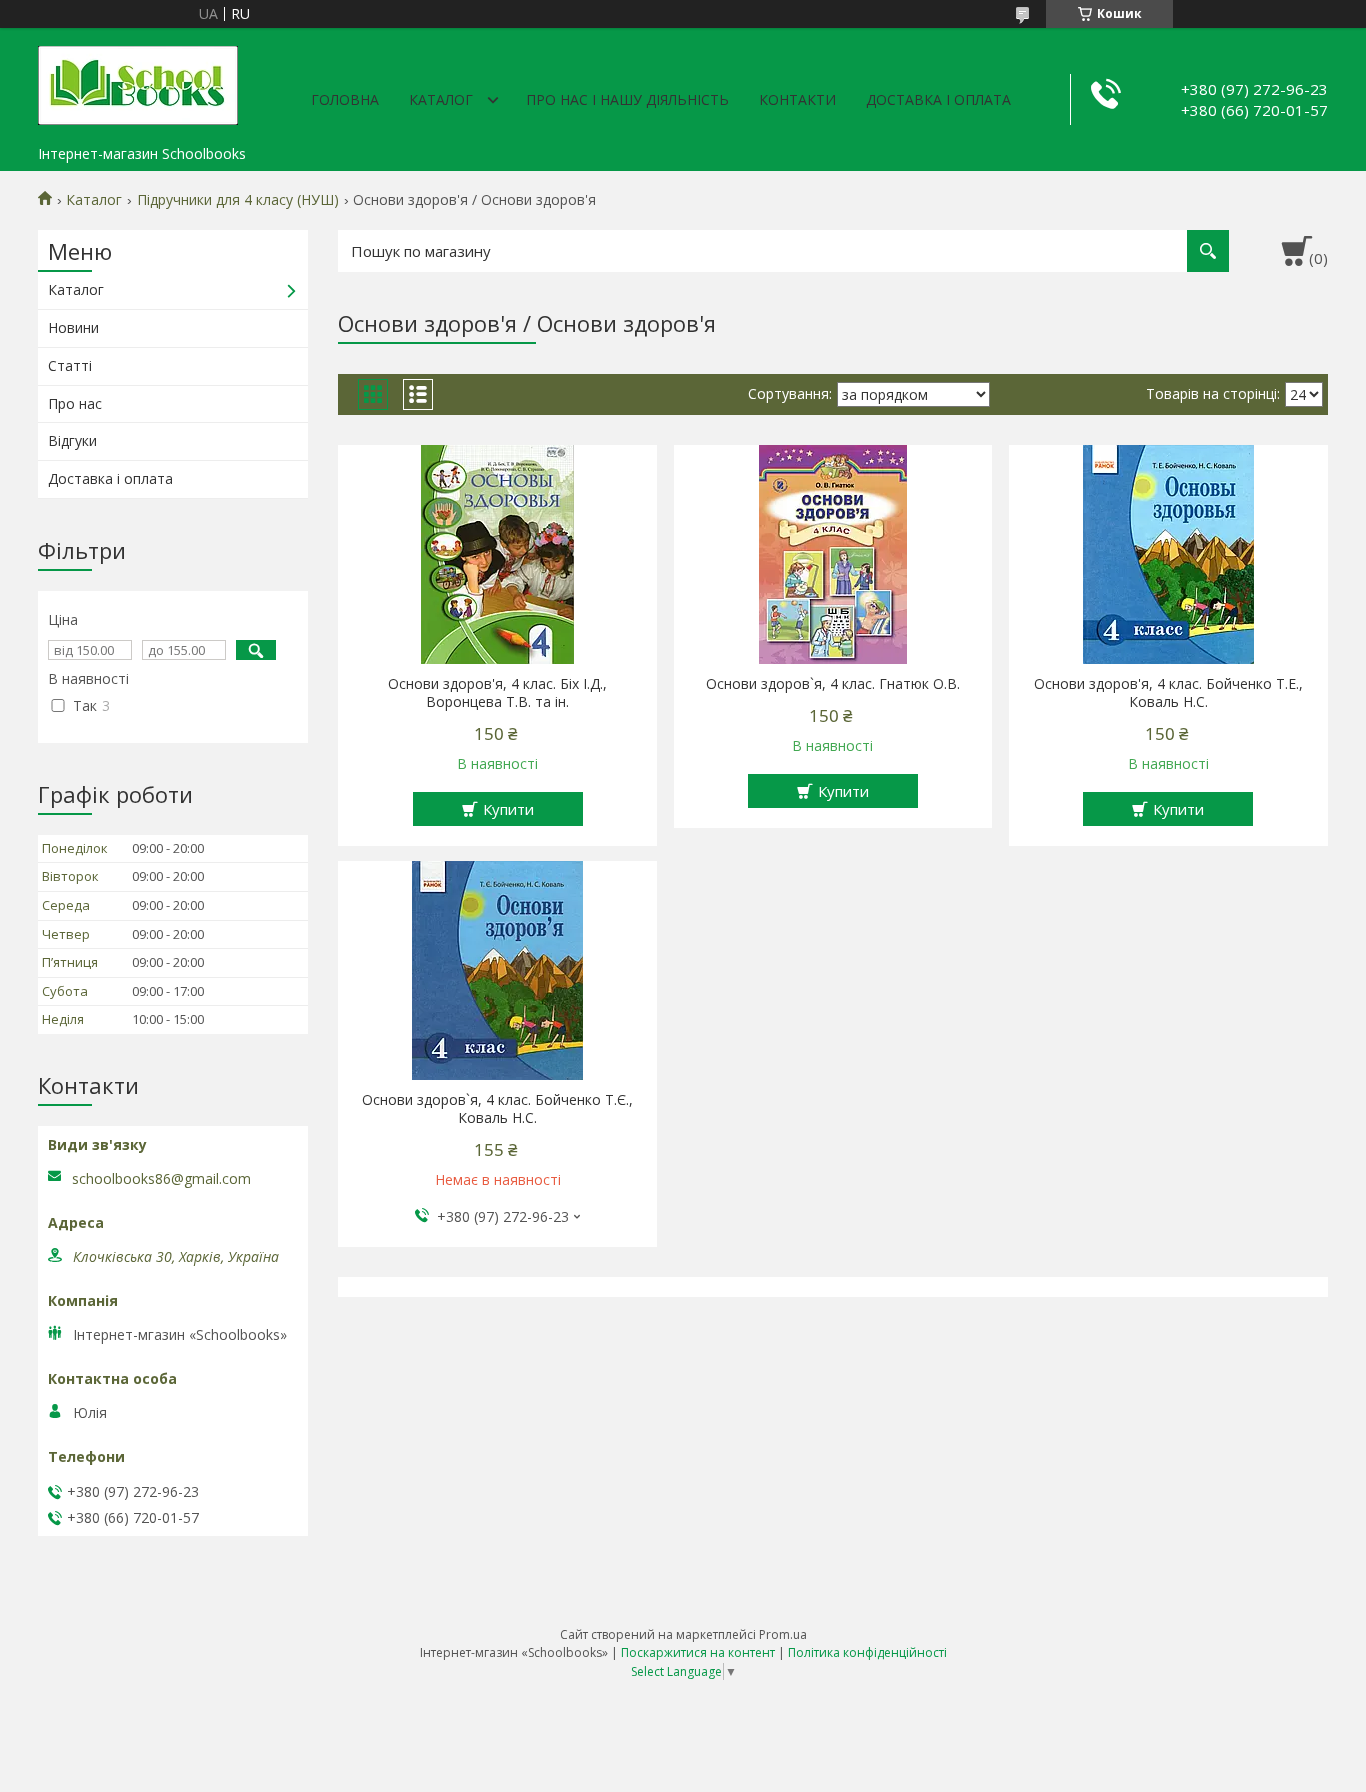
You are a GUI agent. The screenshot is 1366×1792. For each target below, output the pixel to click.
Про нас (75, 403)
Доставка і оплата (938, 99)
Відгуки (72, 440)
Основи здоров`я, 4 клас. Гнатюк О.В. (833, 684)
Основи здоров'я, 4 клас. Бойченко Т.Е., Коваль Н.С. (1168, 693)
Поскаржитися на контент (698, 1652)
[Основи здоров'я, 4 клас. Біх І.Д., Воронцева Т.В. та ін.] (497, 555)
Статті (70, 365)
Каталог (441, 99)
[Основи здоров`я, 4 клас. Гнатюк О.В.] (833, 555)
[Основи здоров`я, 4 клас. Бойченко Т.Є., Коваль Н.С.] (497, 971)
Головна (345, 99)
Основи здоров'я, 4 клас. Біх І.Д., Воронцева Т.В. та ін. (497, 693)
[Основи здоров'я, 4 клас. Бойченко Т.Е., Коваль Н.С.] (1168, 555)
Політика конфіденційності (867, 1652)
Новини (73, 327)
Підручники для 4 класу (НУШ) (238, 200)
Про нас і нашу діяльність (627, 99)
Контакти (797, 99)
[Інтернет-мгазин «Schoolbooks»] (138, 82)
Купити (508, 809)
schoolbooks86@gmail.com (161, 1179)
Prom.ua (783, 1634)
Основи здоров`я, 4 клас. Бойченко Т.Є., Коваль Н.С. (497, 1109)
